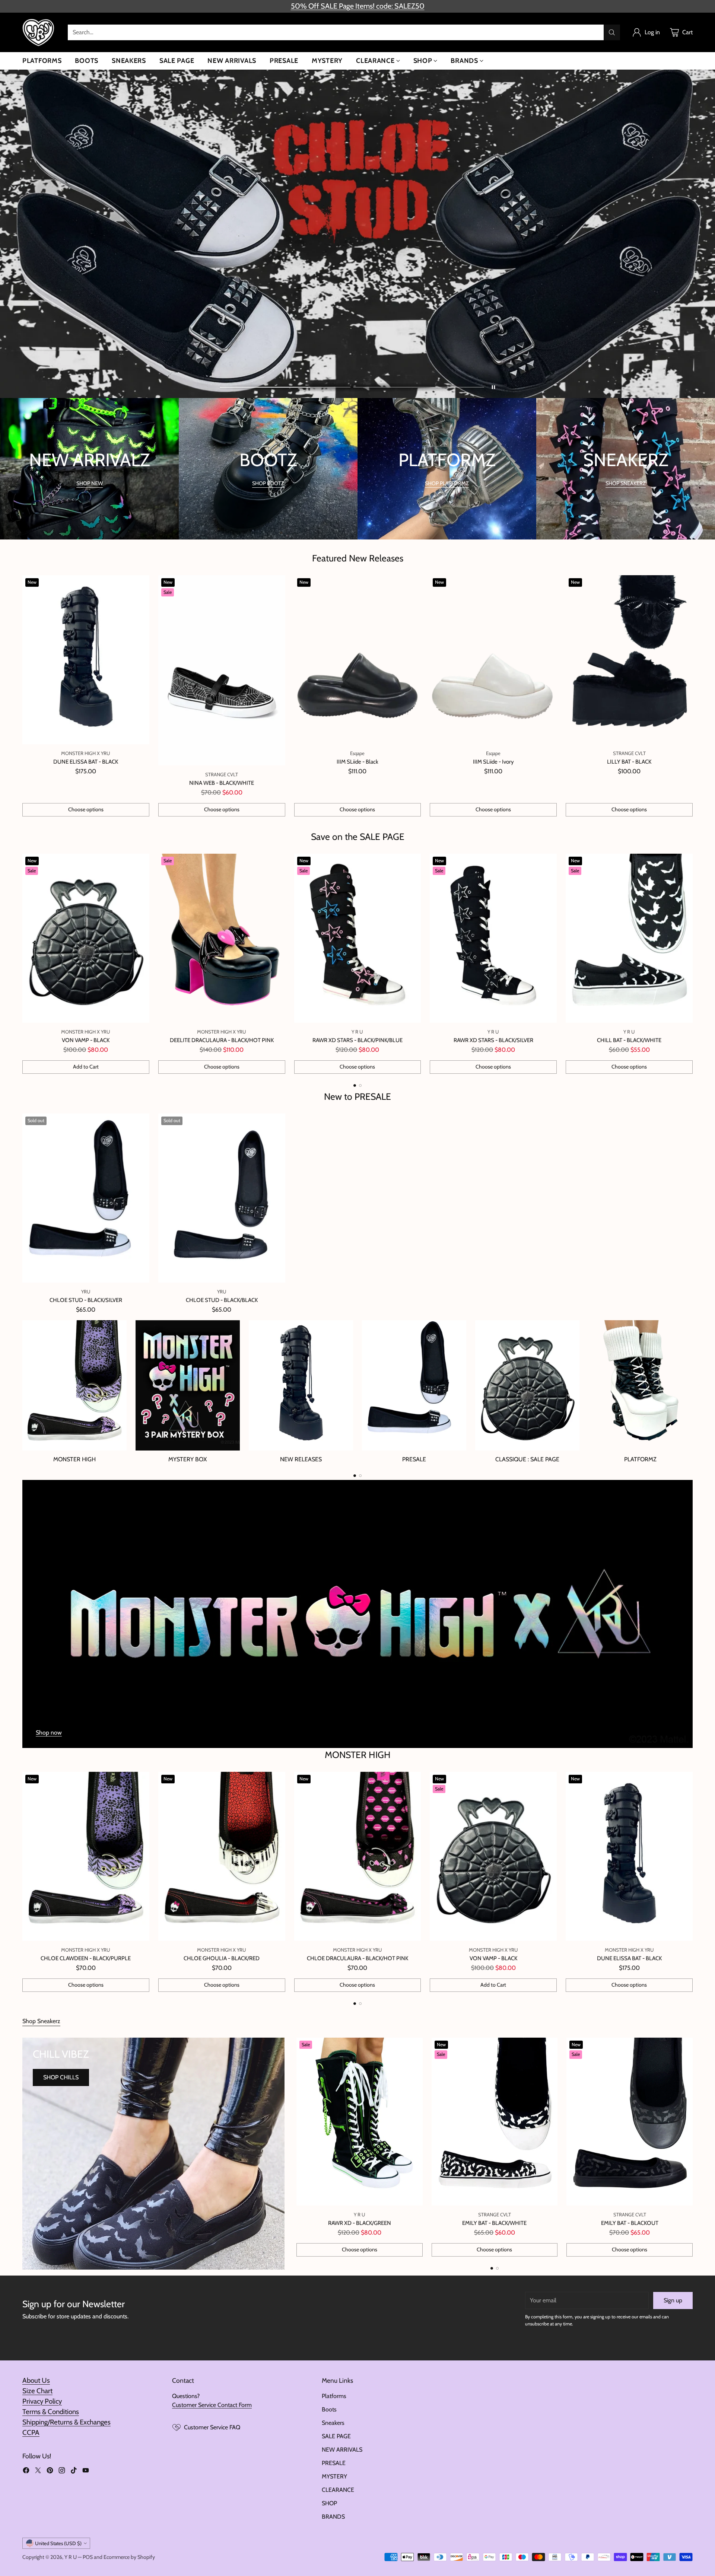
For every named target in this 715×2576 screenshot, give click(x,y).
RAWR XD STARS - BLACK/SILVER (493, 1040)
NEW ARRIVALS (342, 2450)
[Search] (612, 32)
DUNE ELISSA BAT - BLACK (86, 762)
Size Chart (37, 2391)
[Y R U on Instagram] (62, 2472)
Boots (329, 2409)
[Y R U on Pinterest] (50, 2472)
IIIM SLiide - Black (357, 762)
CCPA (31, 2432)
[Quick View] (140, 585)
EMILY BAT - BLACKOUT (630, 2223)
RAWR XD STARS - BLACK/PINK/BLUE (357, 1040)
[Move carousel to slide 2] (419, 387)
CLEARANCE (338, 2490)
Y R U (71, 2557)
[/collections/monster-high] (357, 1614)
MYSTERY (334, 2476)
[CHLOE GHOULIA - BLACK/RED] (222, 1856)
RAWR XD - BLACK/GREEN (360, 2223)
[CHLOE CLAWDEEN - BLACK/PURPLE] (86, 1856)
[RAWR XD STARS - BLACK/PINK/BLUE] (358, 938)
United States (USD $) (58, 2543)
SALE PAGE (336, 2436)
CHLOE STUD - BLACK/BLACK (222, 1300)
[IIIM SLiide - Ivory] (493, 660)
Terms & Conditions (51, 2412)
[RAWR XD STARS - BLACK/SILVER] (493, 938)
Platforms (334, 2396)
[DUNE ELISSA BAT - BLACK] (86, 660)
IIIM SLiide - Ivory (493, 762)
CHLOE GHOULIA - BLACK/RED (222, 1958)
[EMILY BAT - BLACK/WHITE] (495, 2122)
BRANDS (333, 2517)
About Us (36, 2380)
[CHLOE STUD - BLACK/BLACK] (222, 1198)
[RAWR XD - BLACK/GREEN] (360, 2122)
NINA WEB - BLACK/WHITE (222, 783)
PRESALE (334, 2463)
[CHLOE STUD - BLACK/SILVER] (86, 1198)
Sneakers (333, 2423)
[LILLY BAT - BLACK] (629, 660)
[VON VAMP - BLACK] (86, 938)
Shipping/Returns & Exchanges (66, 2422)
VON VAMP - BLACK (86, 1040)
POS (88, 2557)
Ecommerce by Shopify (129, 2557)
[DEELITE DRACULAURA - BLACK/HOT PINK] (222, 938)
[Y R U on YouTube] (86, 2472)
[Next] (693, 964)
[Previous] (22, 964)
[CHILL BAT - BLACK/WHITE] (629, 938)
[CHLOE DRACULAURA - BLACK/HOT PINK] (358, 1856)
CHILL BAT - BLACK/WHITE (629, 1040)
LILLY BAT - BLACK (629, 762)
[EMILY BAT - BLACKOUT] (630, 2122)
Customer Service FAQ (212, 2427)
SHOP (329, 2503)
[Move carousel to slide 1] (285, 387)
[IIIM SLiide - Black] (358, 660)
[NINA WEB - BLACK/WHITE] (222, 670)
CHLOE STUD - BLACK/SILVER (86, 1300)
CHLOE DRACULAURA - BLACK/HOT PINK (357, 1958)
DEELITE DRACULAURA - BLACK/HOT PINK (222, 1040)
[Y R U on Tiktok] (74, 2472)
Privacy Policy (42, 2401)
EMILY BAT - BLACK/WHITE (494, 2223)
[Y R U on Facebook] (26, 2472)
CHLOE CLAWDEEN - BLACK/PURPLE (86, 1958)
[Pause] (493, 387)
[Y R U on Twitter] (38, 2472)
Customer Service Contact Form (212, 2405)
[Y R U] (39, 32)
